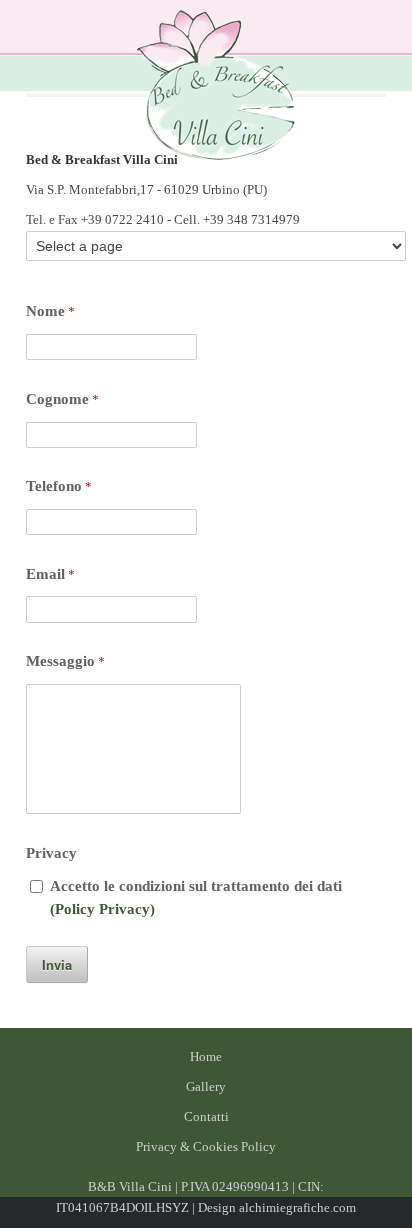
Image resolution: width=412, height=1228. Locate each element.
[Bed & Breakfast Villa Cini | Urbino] (216, 88)
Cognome (62, 399)
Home (206, 1056)
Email (50, 574)
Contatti (206, 1116)
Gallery (206, 1086)
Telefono (59, 486)
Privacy (51, 853)
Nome (50, 311)
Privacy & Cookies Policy (206, 1146)
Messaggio (65, 661)
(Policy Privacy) (102, 909)
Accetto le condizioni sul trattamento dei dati (196, 897)
